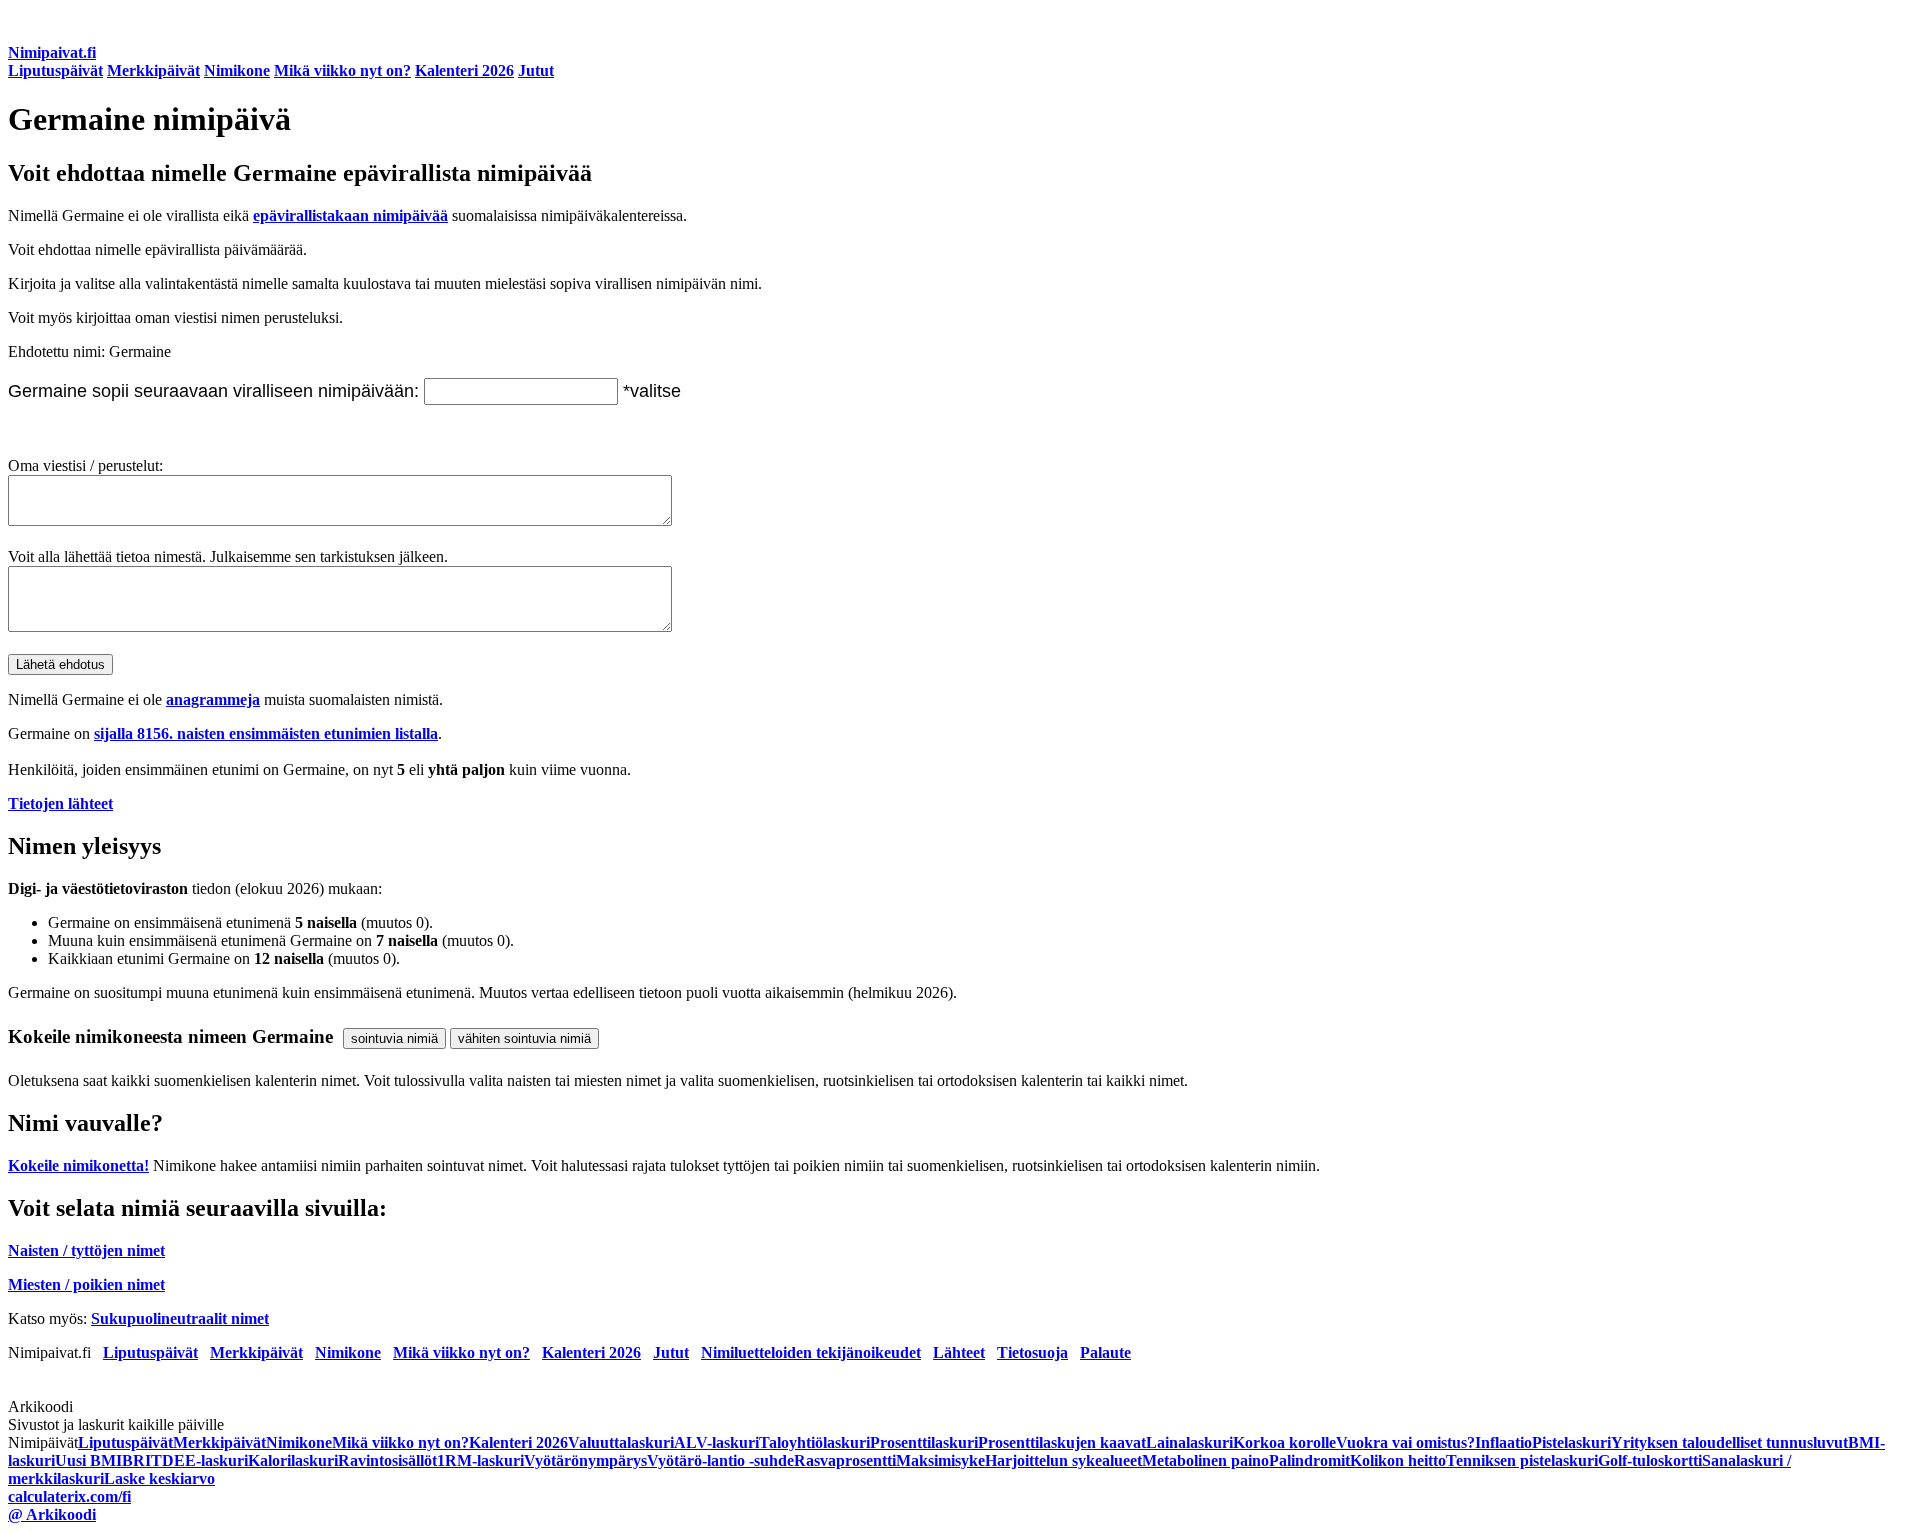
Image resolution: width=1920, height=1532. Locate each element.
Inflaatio (1503, 1442)
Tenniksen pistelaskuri (1522, 1460)
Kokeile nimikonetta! (78, 1165)
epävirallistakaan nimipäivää (350, 215)
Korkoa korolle (1284, 1442)
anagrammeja (213, 699)
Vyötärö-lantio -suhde (720, 1460)
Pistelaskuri (1571, 1442)
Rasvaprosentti (845, 1460)
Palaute (1105, 1352)
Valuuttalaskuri (621, 1442)
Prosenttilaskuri (924, 1442)
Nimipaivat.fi (52, 52)
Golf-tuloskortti (1650, 1460)
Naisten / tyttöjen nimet (86, 1250)
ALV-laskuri (716, 1442)
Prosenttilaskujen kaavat (1062, 1442)
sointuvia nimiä (394, 1038)
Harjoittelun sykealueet (1063, 1460)
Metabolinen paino (1205, 1460)
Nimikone (237, 70)
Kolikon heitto (1398, 1460)
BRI (136, 1460)
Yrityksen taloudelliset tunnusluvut (1729, 1442)
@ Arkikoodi (52, 1514)
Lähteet (959, 1352)
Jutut (536, 70)
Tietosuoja (1032, 1352)
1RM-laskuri (480, 1460)
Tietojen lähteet (60, 803)
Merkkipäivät (153, 70)
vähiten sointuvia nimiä (524, 1038)
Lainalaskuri (1189, 1442)
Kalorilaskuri (293, 1460)
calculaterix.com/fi (69, 1496)
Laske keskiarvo (159, 1478)
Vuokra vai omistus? (1405, 1442)
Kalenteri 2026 (464, 70)
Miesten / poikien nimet (86, 1284)
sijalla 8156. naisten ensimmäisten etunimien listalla (266, 733)
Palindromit (1309, 1460)
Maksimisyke (940, 1460)
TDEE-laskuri (199, 1460)
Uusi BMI (88, 1460)
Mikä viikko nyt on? (342, 70)
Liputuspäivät (55, 70)
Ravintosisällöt (387, 1460)
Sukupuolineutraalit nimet (180, 1318)
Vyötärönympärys (585, 1460)
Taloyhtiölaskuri (814, 1442)
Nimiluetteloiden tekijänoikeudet (811, 1352)
